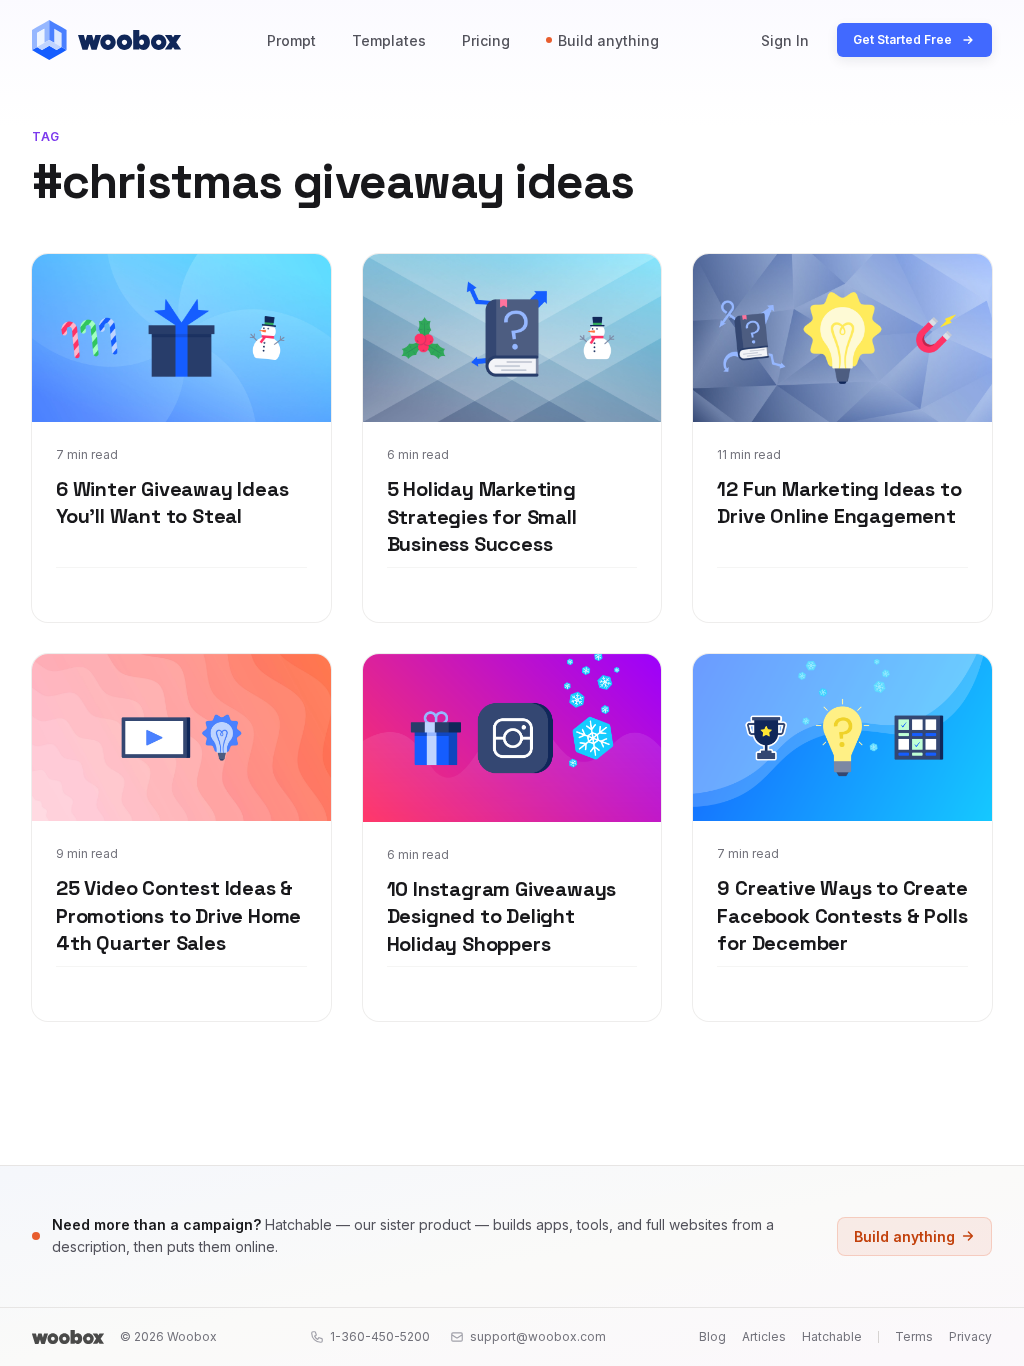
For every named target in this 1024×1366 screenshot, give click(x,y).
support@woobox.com (538, 1336)
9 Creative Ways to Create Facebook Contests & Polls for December (842, 915)
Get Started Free (902, 39)
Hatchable (832, 1336)
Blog (712, 1336)
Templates (389, 40)
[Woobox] (68, 1337)
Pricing (486, 40)
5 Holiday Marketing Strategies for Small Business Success (482, 516)
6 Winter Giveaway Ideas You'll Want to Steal (172, 503)
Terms (914, 1336)
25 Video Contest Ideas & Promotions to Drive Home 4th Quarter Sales (178, 915)
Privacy (970, 1336)
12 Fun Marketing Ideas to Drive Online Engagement (839, 503)
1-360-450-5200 (380, 1336)
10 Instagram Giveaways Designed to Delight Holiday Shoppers (502, 916)
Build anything (608, 40)
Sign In (785, 40)
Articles (764, 1336)
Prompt (291, 40)
